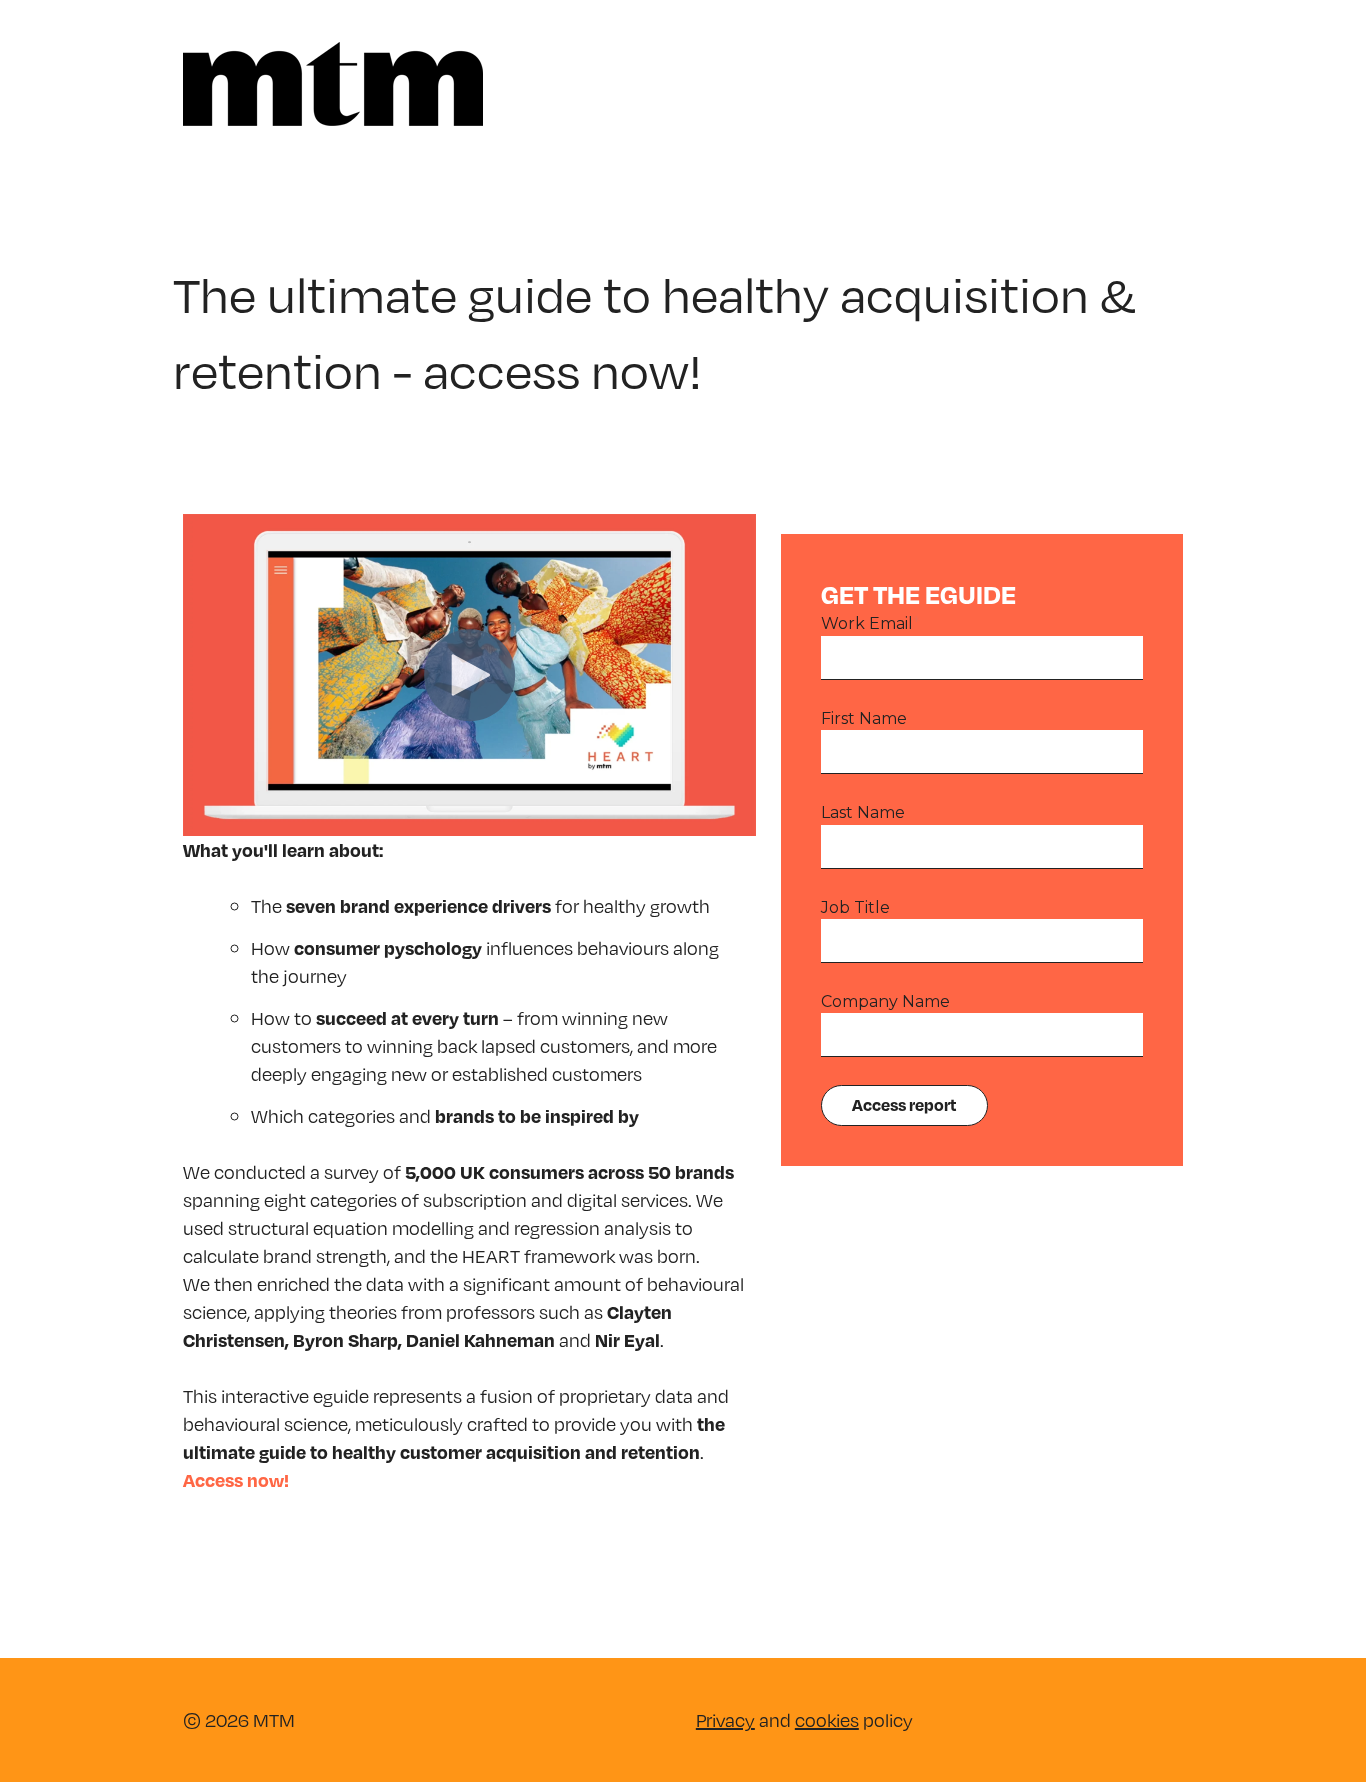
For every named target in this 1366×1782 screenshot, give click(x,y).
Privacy (725, 1719)
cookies (827, 1719)
